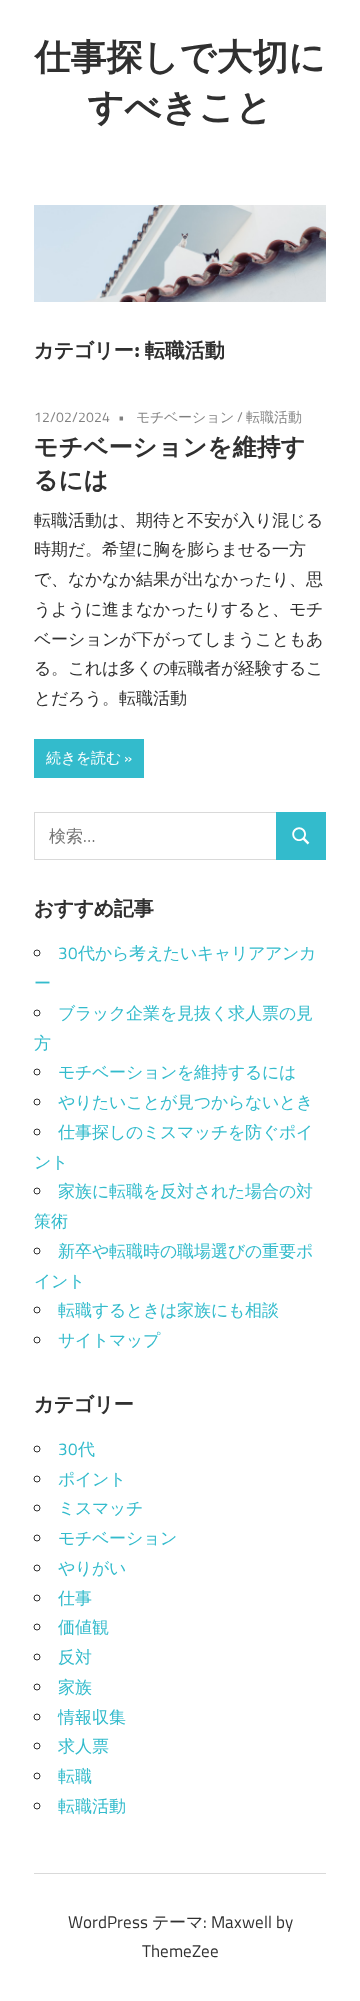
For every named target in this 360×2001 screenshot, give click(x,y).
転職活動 (274, 416)
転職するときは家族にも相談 (168, 1310)
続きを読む (83, 757)
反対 (75, 1657)
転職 (75, 1776)
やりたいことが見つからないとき (185, 1102)
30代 (76, 1449)
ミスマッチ (100, 1508)
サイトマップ (109, 1340)
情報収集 (92, 1717)
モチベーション (185, 416)
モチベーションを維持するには (177, 1072)
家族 (75, 1687)
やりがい (92, 1568)
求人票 (83, 1746)
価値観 (83, 1627)
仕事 (75, 1598)
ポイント (92, 1479)
